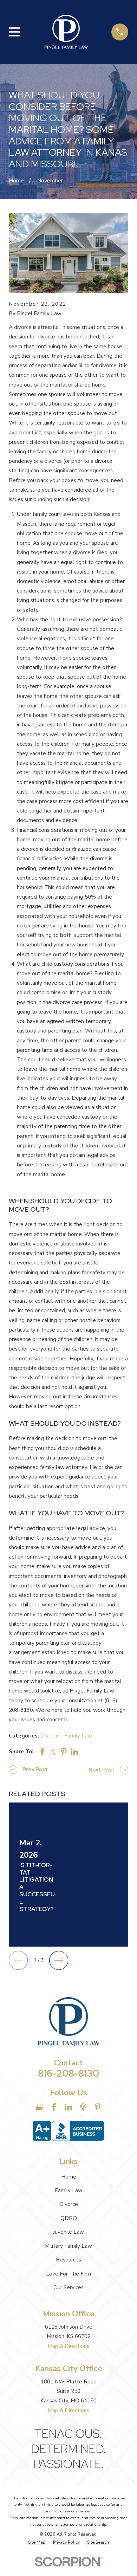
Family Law (78, 1736)
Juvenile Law (68, 2232)
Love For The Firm (68, 2274)
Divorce (50, 1736)
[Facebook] (54, 2107)
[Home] (66, 32)
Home (69, 2177)
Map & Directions (68, 2346)
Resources (68, 2260)
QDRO (69, 2218)
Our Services (68, 2287)
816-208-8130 (68, 2073)
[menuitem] (37, 2542)
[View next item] (59, 1960)
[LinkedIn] (68, 2107)
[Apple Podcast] (83, 2107)
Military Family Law (68, 2246)
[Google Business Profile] (39, 2107)
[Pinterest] (97, 2107)
